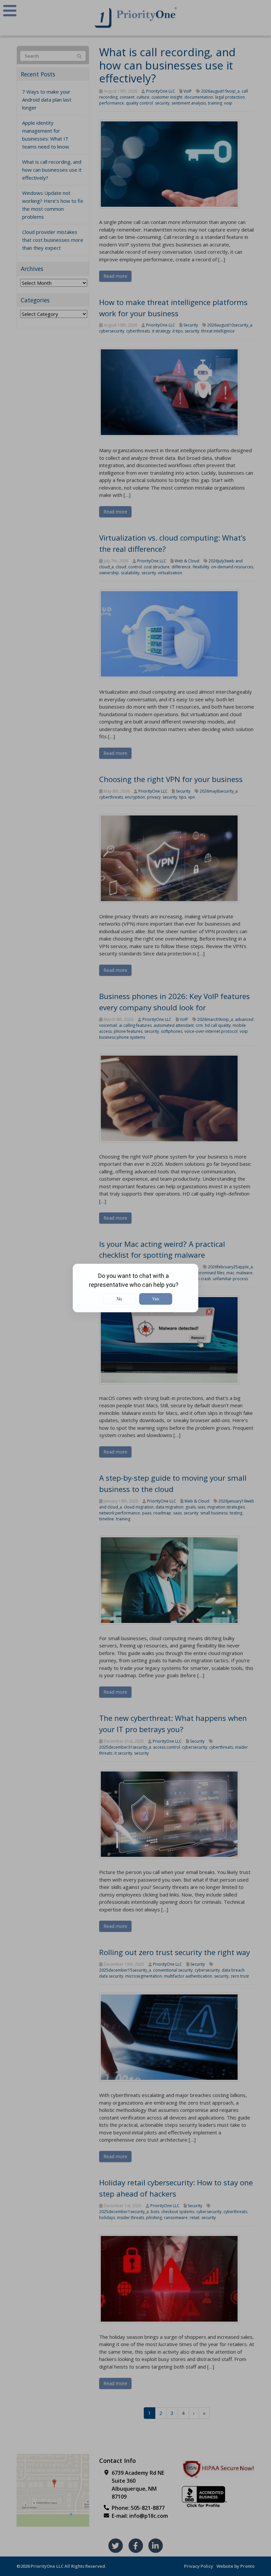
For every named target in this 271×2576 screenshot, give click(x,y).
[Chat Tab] (135, 1288)
